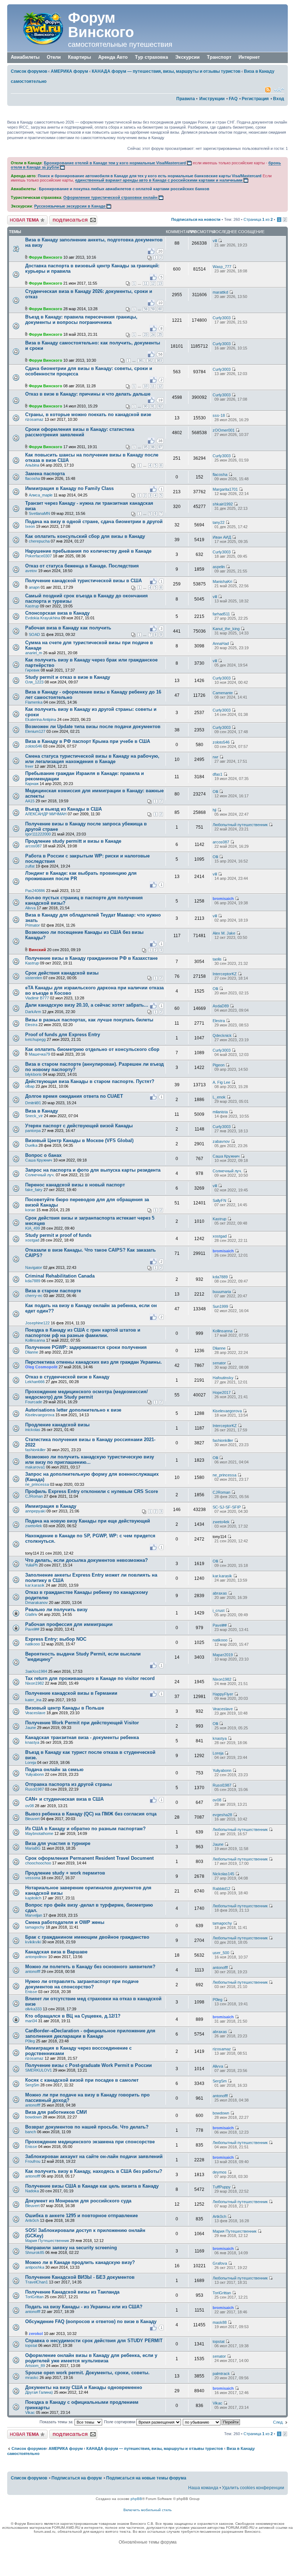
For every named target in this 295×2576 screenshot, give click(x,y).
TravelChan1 (37, 2282)
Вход (279, 99)
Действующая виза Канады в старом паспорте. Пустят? (90, 1081)
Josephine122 (37, 1323)
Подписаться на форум (71, 218)
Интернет (249, 57)
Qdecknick (222, 1035)
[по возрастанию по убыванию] (212, 2422)
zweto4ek (34, 1526)
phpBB (136, 2499)
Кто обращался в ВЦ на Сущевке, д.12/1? (73, 2016)
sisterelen (34, 978)
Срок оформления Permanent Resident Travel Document (89, 1858)
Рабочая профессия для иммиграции (69, 1624)
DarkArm (33, 1012)
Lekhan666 (35, 1382)
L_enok (219, 1097)
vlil (215, 241)
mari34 (31, 2021)
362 (150, 361)
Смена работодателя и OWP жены (65, 1922)
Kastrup (32, 606)
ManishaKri (222, 581)
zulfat (30, 866)
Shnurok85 (35, 2252)
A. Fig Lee (221, 1082)
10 (146, 386)
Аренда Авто (113, 57)
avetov (31, 571)
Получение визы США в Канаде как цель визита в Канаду (92, 2186)
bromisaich (223, 899)
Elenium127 (35, 731)
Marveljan (34, 1915)
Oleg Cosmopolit (41, 1367)
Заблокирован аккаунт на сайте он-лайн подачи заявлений (94, 2156)
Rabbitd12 (221, 1889)
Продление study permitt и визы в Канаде (73, 841)
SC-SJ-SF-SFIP (227, 1507)
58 (146, 309)
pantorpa (33, 1131)
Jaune (31, 1728)
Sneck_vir (34, 1116)
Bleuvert (32, 1819)
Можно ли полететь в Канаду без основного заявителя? (90, 1967)
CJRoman (34, 1496)
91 (153, 406)
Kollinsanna (35, 1340)
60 (160, 309)
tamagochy (35, 1927)
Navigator (34, 1267)
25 (160, 335)
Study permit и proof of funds (58, 1235)
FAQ (233, 99)
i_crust (219, 1610)
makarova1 (35, 1467)
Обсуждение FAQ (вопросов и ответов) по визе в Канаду (91, 2321)
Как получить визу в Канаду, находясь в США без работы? (94, 2171)
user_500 (221, 1953)
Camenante (223, 693)
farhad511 (221, 614)
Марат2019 (223, 1655)
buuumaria (222, 1292)
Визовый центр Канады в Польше (65, 1708)
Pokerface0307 (38, 556)
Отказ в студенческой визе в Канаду (67, 1377)
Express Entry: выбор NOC (56, 1639)
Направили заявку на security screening (71, 2248)
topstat (31, 2345)
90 (146, 406)
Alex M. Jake (224, 933)
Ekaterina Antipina (41, 719)
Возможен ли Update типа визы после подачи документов (93, 727)
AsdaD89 (221, 1006)
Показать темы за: (57, 2422)
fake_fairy (34, 1190)
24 (153, 335)
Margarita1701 (225, 489)
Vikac (30, 2412)
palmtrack (221, 2374)
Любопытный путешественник (240, 825)
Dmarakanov (37, 1603)
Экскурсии (187, 57)
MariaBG (33, 1848)
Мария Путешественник (47, 2241)
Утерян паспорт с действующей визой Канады (79, 1126)
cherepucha (39, 541)
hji (214, 810)
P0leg (217, 2000)
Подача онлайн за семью (54, 1770)
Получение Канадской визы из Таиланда (72, 2292)
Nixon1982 (35, 1683)
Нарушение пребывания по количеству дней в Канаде (88, 551)
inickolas (33, 1430)
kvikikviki (33, 1942)
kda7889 (33, 1281)
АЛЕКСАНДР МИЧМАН (46, 814)
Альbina (32, 465)
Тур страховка (151, 57)
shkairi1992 (223, 504)
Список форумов (29, 71)
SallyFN (219, 1200)
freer (29, 766)
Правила (186, 99)
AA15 (30, 801)
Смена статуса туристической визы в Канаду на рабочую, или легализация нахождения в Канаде (92, 759)
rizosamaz (34, 419)
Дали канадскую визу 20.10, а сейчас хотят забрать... (87, 1005)
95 (146, 447)
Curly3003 (222, 318)
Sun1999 (220, 1306)
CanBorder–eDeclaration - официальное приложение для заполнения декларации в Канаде (90, 2033)
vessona (33, 1878)
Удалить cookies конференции (253, 2488)
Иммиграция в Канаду (51, 1506)
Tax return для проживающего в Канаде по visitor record (90, 1678)
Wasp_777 (222, 267)
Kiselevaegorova (40, 1415)
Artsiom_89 (35, 2366)
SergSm (32, 2085)
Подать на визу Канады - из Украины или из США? (84, 2307)
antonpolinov (36, 1957)
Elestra (31, 1025)
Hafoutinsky (223, 1378)
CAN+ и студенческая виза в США (64, 1799)
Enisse (31, 1992)
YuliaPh (31, 1565)
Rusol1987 (35, 1789)
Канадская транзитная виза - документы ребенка (82, 1737)
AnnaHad (221, 643)
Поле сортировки (120, 2422)
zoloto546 (34, 746)
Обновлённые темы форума (148, 2542)
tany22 (219, 522)
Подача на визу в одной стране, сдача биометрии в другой (94, 522)
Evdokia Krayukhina (43, 618)
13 (160, 284)
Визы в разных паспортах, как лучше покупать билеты (89, 1020)
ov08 (29, 1806)
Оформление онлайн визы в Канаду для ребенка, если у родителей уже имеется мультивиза (91, 2358)
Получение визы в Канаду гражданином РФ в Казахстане (91, 958)
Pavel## (32, 1629)
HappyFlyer (223, 1694)
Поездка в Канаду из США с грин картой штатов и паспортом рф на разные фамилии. (83, 1333)
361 (141, 361)
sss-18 (219, 415)
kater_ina (33, 1700)
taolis (217, 959)
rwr (215, 757)
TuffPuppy (222, 2187)
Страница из (258, 219)
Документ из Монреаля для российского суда (78, 2201)
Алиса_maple (41, 495)
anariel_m (34, 653)
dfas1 (217, 774)
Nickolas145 (223, 1874)
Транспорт (219, 57)
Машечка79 (39, 1054)
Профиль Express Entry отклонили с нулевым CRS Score (92, 1491)
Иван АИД (222, 537)
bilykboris (33, 1074)
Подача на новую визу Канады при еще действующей (88, 1521)
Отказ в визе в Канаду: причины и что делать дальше (88, 394)
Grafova (220, 2263)
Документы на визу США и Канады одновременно (84, 2387)
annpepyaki (35, 1511)
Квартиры (80, 57)
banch (31, 2132)
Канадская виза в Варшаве (56, 1952)
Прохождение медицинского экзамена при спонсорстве (90, 2142)
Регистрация (255, 99)
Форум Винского (101, 25)
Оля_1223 (34, 682)
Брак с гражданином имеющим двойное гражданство (87, 1937)
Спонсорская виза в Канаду (57, 613)
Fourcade (34, 1402)
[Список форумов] (38, 28)
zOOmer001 (224, 430)
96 (153, 447)
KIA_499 (33, 1228)
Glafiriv (31, 1614)
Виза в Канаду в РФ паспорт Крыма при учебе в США (88, 741)
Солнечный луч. (40, 1175)
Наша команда (203, 2488)
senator (219, 1363)
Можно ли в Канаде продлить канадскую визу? (80, 2262)
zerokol (36, 2334)
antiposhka (35, 2267)
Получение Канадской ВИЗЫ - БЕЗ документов (80, 2277)
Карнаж (32, 784)
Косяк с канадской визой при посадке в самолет (82, 2080)
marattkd (220, 292)
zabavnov (221, 1141)
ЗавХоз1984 (36, 1671)
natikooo (33, 1644)
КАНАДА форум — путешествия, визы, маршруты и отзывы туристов (166, 71)
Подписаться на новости (196, 219)
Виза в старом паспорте (53, 1291)
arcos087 (33, 846)
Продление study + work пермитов (65, 1873)
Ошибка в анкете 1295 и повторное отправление (81, 2216)
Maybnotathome (39, 1833)
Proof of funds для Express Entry (63, 1035)
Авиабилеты (25, 57)
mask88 (220, 2322)
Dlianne (32, 1352)
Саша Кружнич (39, 1160)
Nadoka (32, 2191)
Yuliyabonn (35, 1774)
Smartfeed (268, 90)
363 (159, 361)
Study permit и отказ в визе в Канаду (68, 677)
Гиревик (32, 670)
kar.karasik (35, 1585)
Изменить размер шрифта (279, 90)
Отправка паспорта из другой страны (69, 1784)
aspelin (219, 567)
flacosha (33, 478)
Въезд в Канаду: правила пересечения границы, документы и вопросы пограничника (81, 320)
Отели (54, 57)
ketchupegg (35, 1039)
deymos (220, 2172)
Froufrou (33, 2161)
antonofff (33, 1971)
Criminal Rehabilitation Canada (60, 1276)
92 (160, 406)
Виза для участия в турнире (58, 1843)
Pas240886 (35, 891)
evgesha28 (222, 1815)
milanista (220, 1112)
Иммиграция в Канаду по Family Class (69, 488)
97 (160, 447)
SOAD (34, 634)
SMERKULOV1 (38, 2070)
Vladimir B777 (37, 998)
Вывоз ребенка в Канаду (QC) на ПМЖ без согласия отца (91, 1814)
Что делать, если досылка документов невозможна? (87, 1560)
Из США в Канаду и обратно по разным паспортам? (85, 1829)
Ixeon (30, 526)
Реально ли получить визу (56, 1610)
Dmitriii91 (33, 1103)
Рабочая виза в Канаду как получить (68, 628)
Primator (33, 925)
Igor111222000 (38, 834)
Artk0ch (32, 2220)
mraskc (32, 2377)
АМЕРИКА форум (69, 71)
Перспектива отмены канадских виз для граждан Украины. (94, 1362)
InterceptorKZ (225, 974)
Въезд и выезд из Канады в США (63, 809)
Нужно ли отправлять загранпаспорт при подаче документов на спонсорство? (82, 1984)
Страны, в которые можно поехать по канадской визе (88, 415)
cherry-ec (34, 1296)
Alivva (30, 908)
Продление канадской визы (57, 1425)
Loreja (31, 1762)
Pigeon (219, 1065)
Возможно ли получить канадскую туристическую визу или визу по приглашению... (90, 1459)
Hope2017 (222, 1392)
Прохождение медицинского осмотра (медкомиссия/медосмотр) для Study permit (87, 1394)
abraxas (220, 1593)
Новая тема (18, 218)
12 (153, 284)
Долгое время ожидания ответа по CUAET (74, 1096)
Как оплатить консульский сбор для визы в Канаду (85, 536)
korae (30, 1210)
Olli (215, 792)
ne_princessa (37, 1484)
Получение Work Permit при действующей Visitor (82, 1723)
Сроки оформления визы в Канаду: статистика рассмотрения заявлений (80, 432)
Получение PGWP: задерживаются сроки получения (86, 1347)
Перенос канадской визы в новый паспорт (75, 1185)
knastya (32, 1742)
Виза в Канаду (42, 1111)
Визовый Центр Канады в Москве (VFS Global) (79, 1140)
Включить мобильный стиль (147, 2510)
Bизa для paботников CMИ (56, 2112)
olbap (30, 1086)
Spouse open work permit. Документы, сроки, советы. (87, 2373)
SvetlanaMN (39, 513)
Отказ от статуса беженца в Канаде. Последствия (82, 566)
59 (153, 309)
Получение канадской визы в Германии (71, 1693)
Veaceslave (35, 1713)
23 (146, 335)
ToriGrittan (34, 2297)
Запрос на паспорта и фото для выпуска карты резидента (93, 1170)
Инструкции (212, 99)
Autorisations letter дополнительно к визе (73, 1410)
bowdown (33, 2117)
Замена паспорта (45, 474)
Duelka (31, 1145)
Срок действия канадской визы (62, 973)
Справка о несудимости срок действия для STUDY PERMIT (94, 2341)
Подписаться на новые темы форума (146, 2478)
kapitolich (33, 1898)
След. (278, 2422)
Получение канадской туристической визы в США (83, 581)
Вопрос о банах (43, 1155)
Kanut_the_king (226, 629)
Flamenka (34, 702)
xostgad (32, 1240)
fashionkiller (35, 1450)
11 (146, 284)
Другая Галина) (39, 2392)
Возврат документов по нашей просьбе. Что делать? (87, 2127)
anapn (34, 587)
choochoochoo (38, 1863)
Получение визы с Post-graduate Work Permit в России (88, 2065)
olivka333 (33, 2009)
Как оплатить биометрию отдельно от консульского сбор (92, 1049)
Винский (37, 950)
